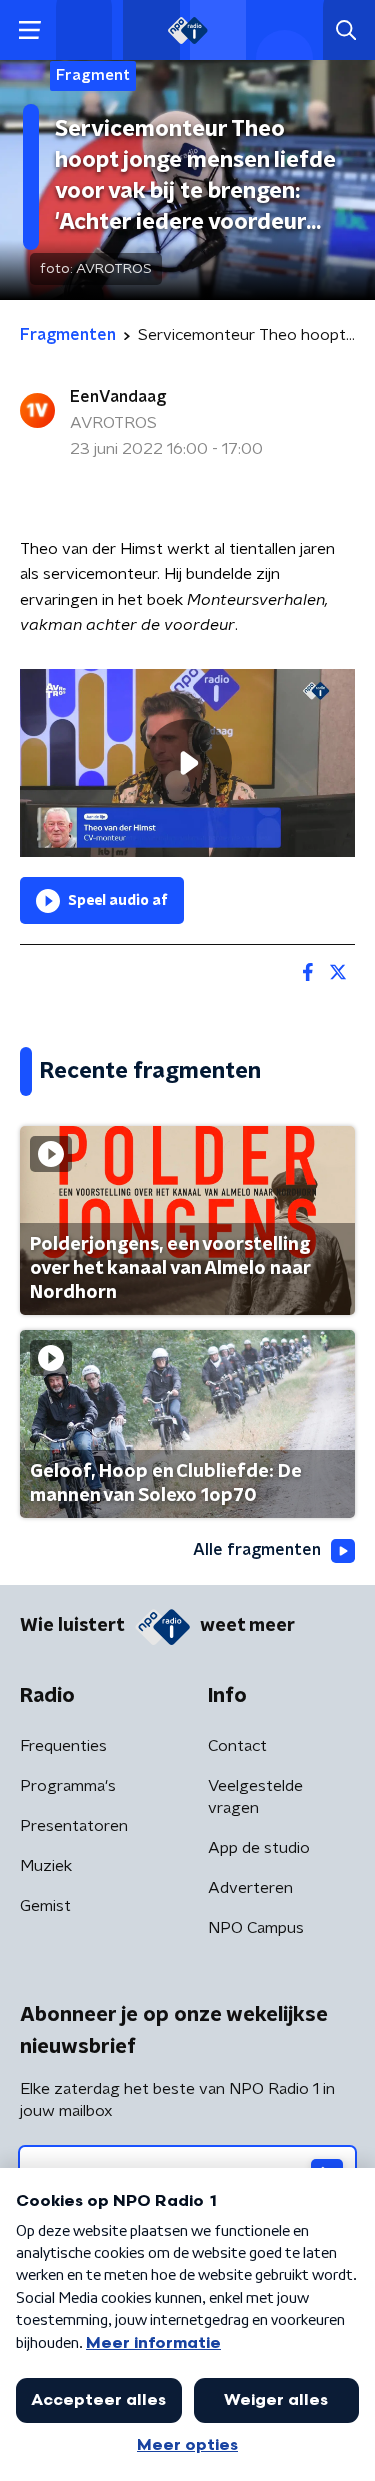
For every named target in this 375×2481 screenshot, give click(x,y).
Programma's (68, 1786)
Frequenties (63, 1746)
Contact (237, 1746)
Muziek (46, 1866)
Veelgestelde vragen (255, 1797)
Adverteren (250, 1888)
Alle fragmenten (257, 1550)
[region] (187, 763)
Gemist (45, 1906)
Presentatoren (74, 1826)
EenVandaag (118, 397)
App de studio (259, 1848)
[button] (29, 30)
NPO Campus (256, 1928)
